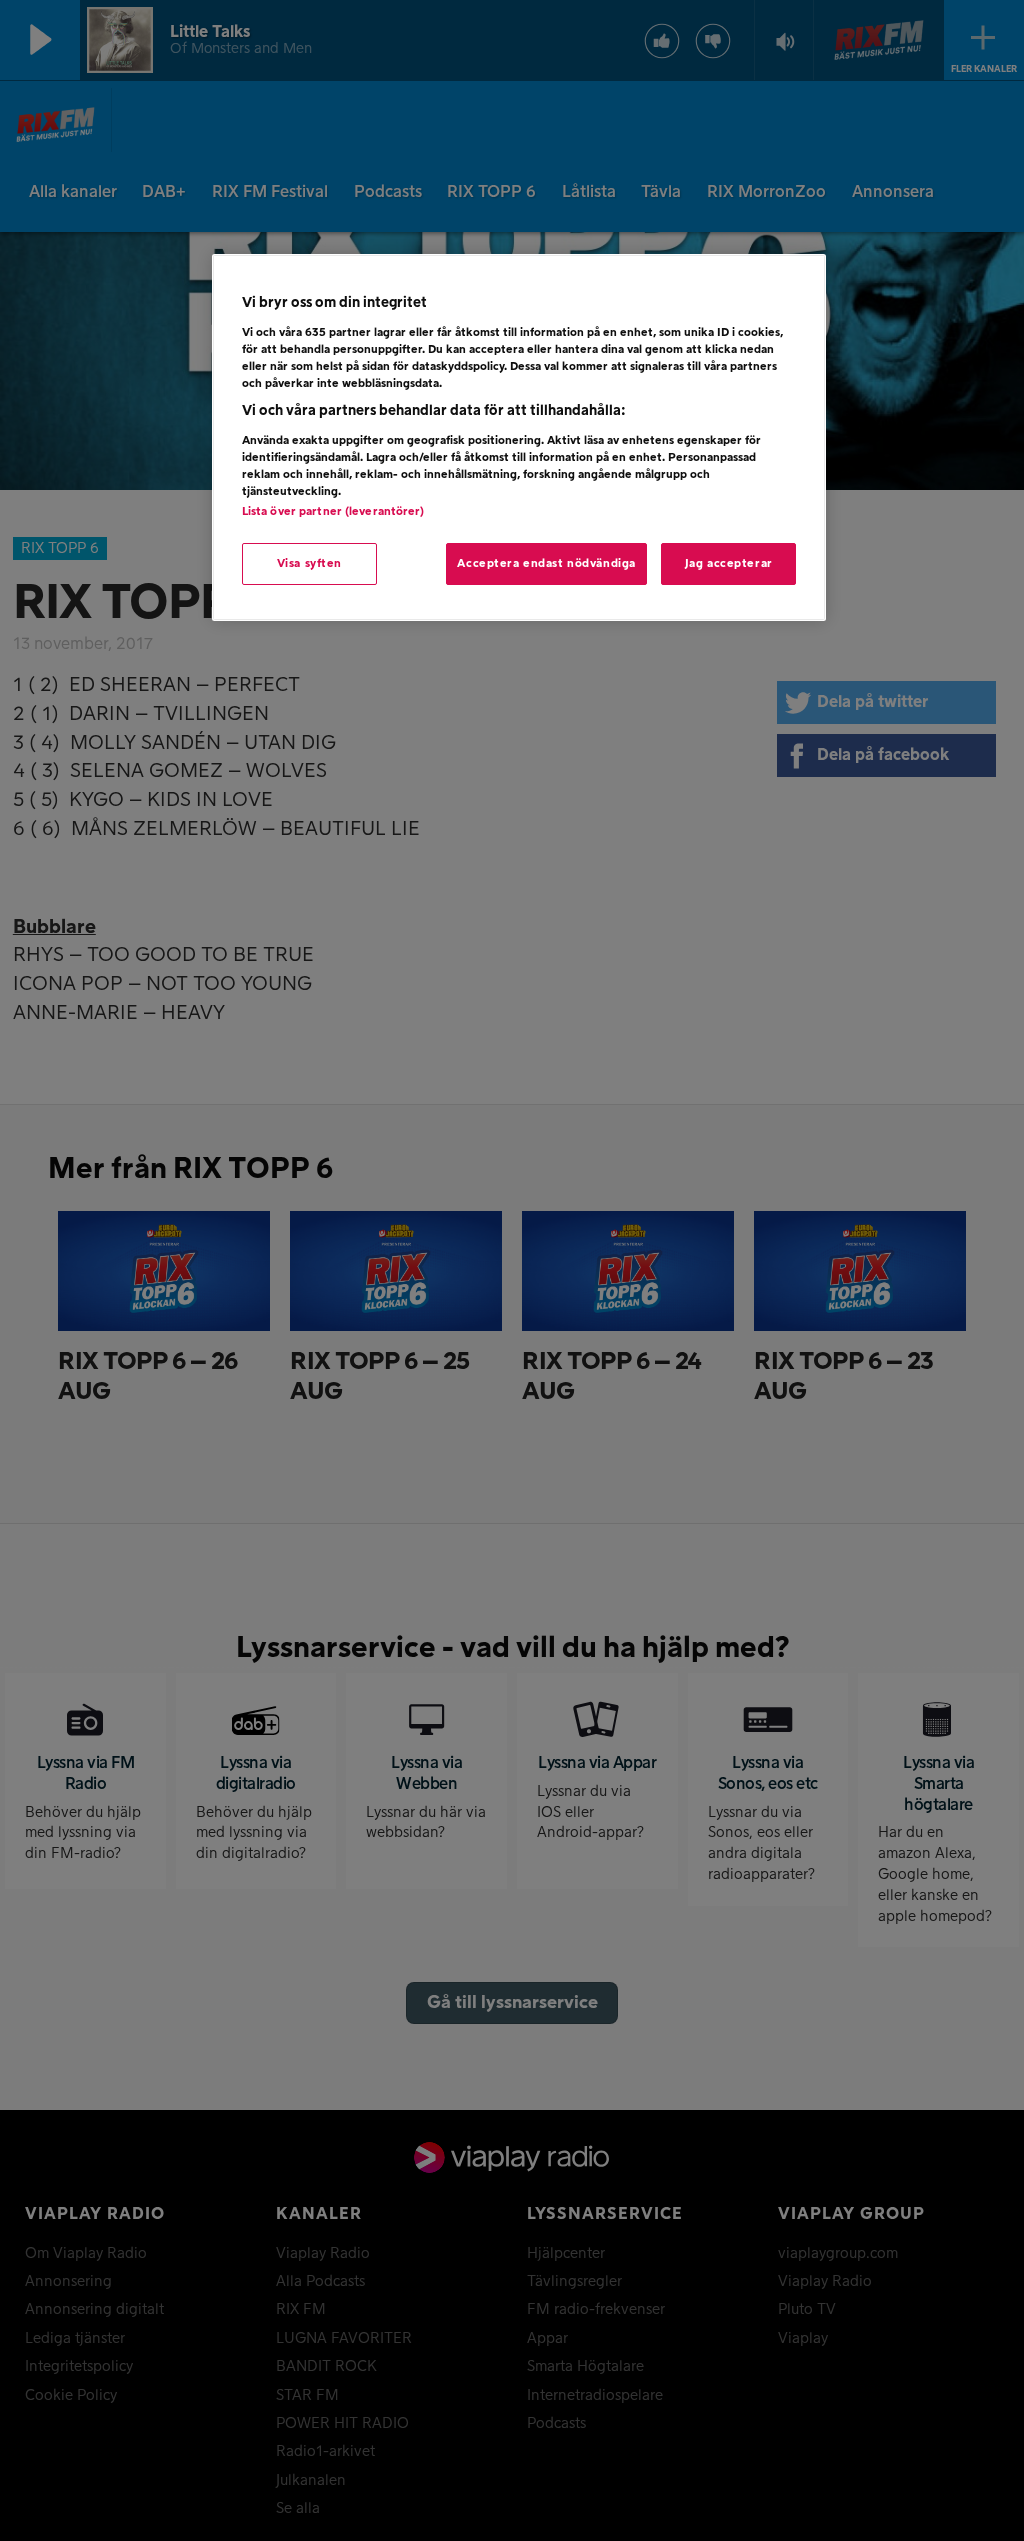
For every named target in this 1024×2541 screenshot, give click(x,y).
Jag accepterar (729, 563)
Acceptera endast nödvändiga (546, 563)
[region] (519, 437)
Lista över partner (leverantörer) (333, 511)
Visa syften (309, 563)
